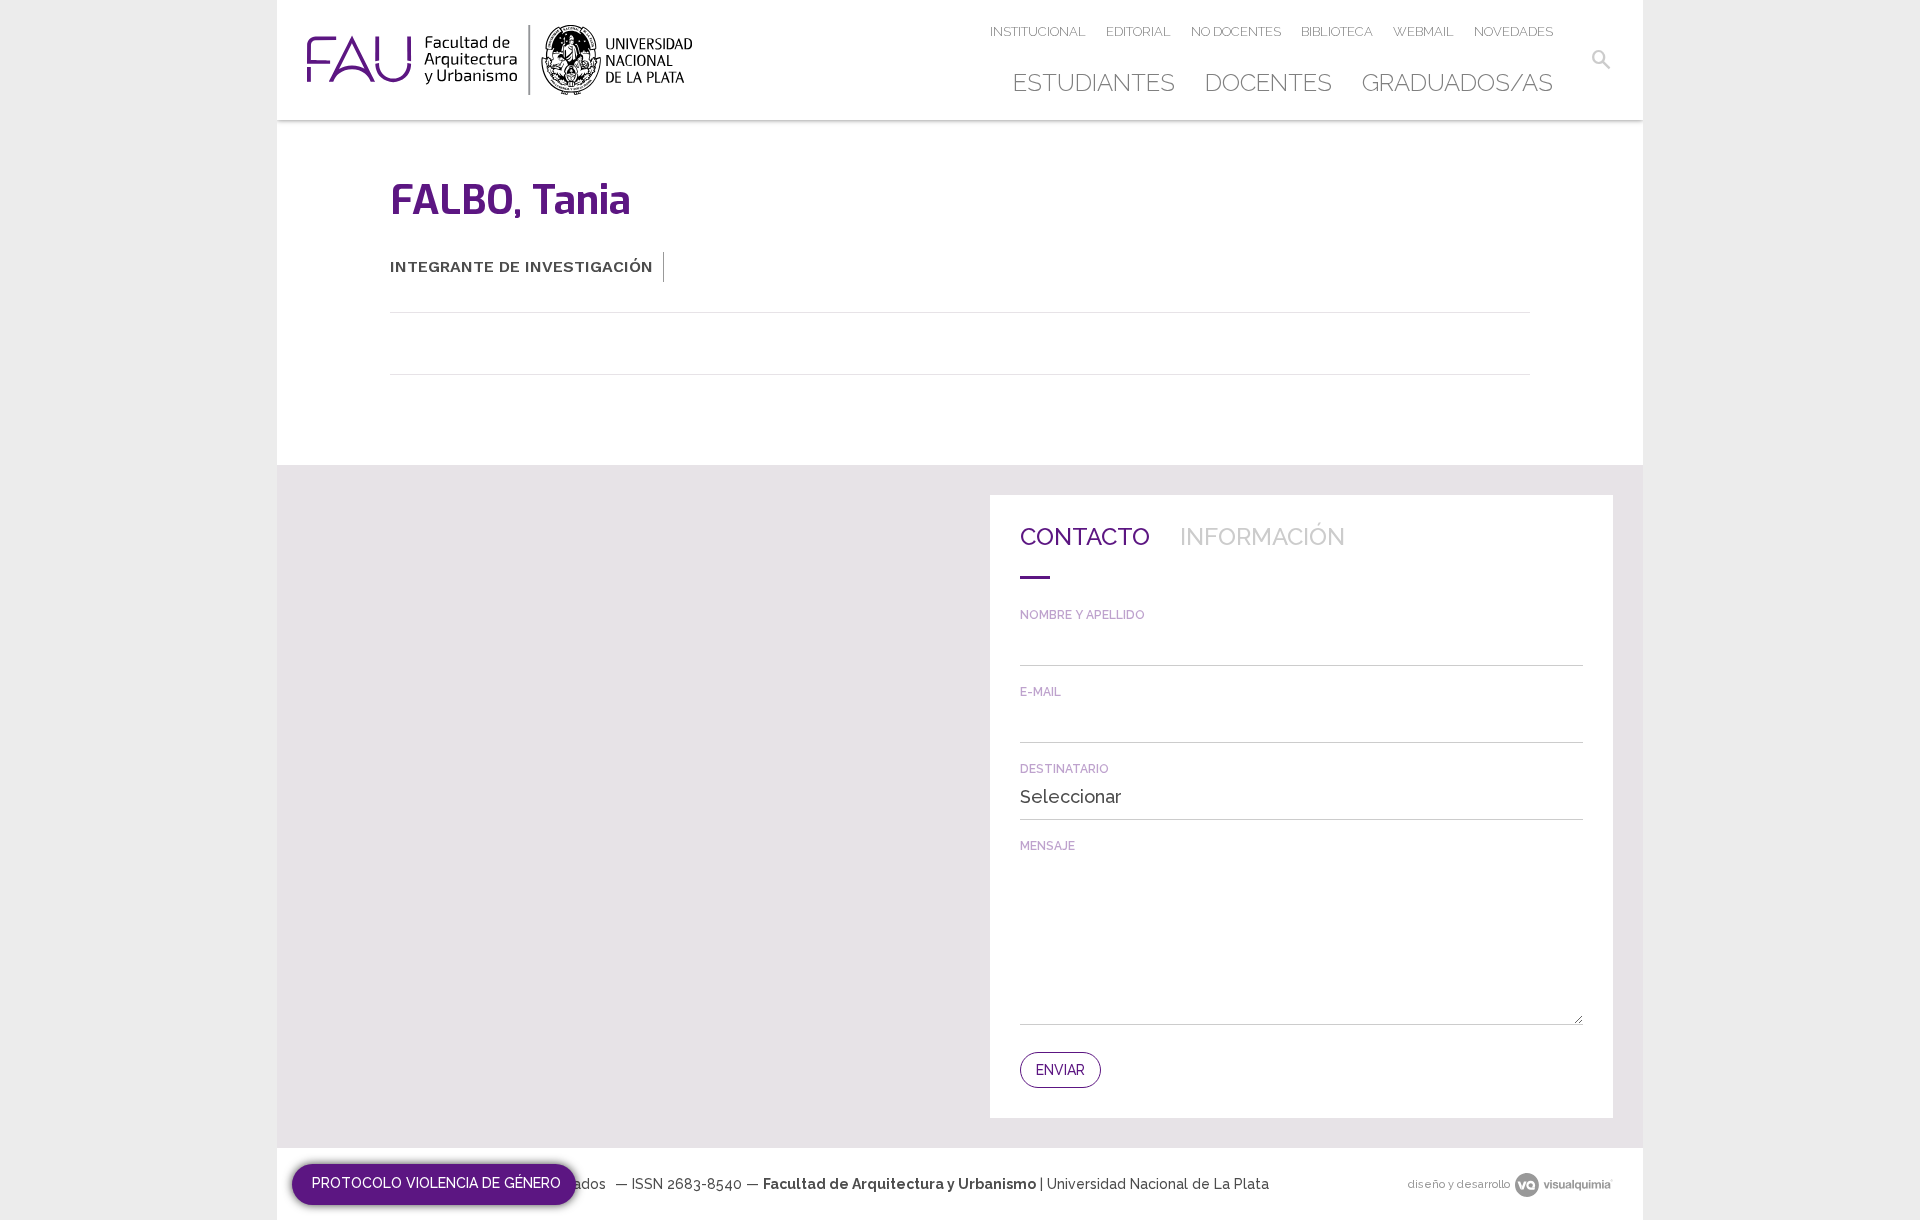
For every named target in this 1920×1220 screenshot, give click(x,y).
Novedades (1513, 31)
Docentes (1268, 82)
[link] (499, 60)
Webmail (1423, 31)
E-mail (1040, 692)
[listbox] (1301, 797)
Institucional (1038, 31)
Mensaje (1047, 846)
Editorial (1138, 31)
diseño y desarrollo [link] (1459, 1184)
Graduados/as (1457, 82)
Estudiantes (1094, 82)
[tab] (1085, 552)
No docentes (1236, 31)
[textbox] (1301, 643)
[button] (1601, 60)
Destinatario (1064, 769)
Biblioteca (1337, 31)
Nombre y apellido (1082, 615)
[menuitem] (1101, 83)
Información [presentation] (1262, 536)
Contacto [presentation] (1085, 536)
